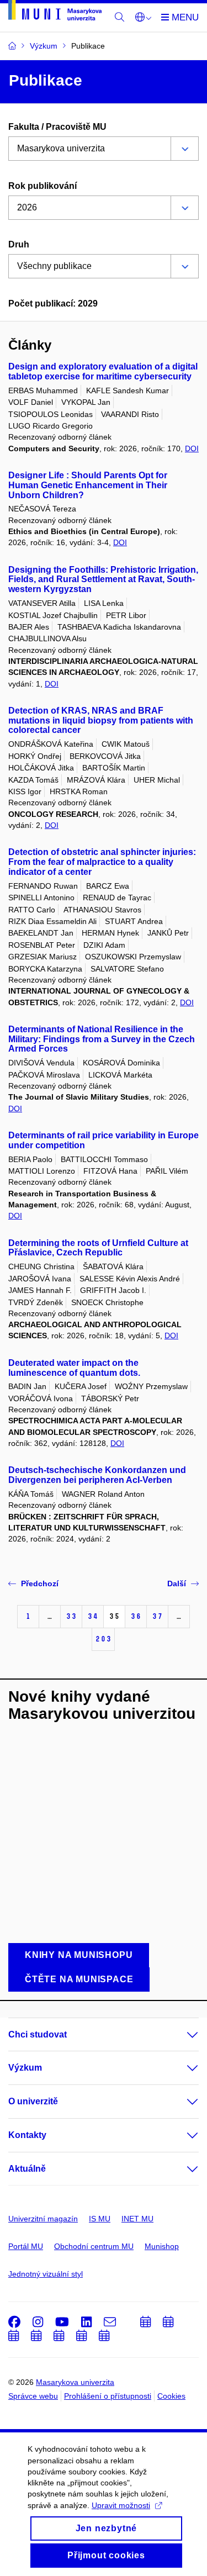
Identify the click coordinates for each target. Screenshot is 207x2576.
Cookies (171, 2396)
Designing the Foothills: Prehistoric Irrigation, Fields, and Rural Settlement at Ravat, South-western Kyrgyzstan (103, 580)
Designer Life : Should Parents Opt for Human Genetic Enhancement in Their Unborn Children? (88, 485)
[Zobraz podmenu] (182, 2035)
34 (93, 1616)
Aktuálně (27, 2169)
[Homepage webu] (55, 12)
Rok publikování (43, 186)
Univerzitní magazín (43, 2219)
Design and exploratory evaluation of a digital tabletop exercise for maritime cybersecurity (103, 371)
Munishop (162, 2246)
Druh (19, 244)
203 (103, 1639)
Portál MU (26, 2246)
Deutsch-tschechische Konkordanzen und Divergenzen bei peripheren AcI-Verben (97, 1475)
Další (177, 1583)
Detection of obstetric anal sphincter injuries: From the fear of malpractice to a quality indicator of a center (102, 862)
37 (157, 1616)
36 (136, 1616)
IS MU (100, 2219)
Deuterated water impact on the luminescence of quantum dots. (74, 1368)
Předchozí (40, 1583)
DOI (192, 448)
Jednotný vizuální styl (46, 2274)
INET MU (137, 2219)
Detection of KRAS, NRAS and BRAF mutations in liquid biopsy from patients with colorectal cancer (101, 720)
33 (71, 1616)
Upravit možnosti (121, 2505)
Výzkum (25, 2068)
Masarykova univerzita (75, 2382)
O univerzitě (33, 2101)
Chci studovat (38, 2034)
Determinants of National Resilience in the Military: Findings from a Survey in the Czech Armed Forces (102, 1039)
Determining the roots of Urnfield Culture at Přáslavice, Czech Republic (98, 1248)
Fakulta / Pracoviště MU (57, 127)
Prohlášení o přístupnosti (108, 2396)
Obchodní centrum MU (94, 2246)
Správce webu (33, 2396)
